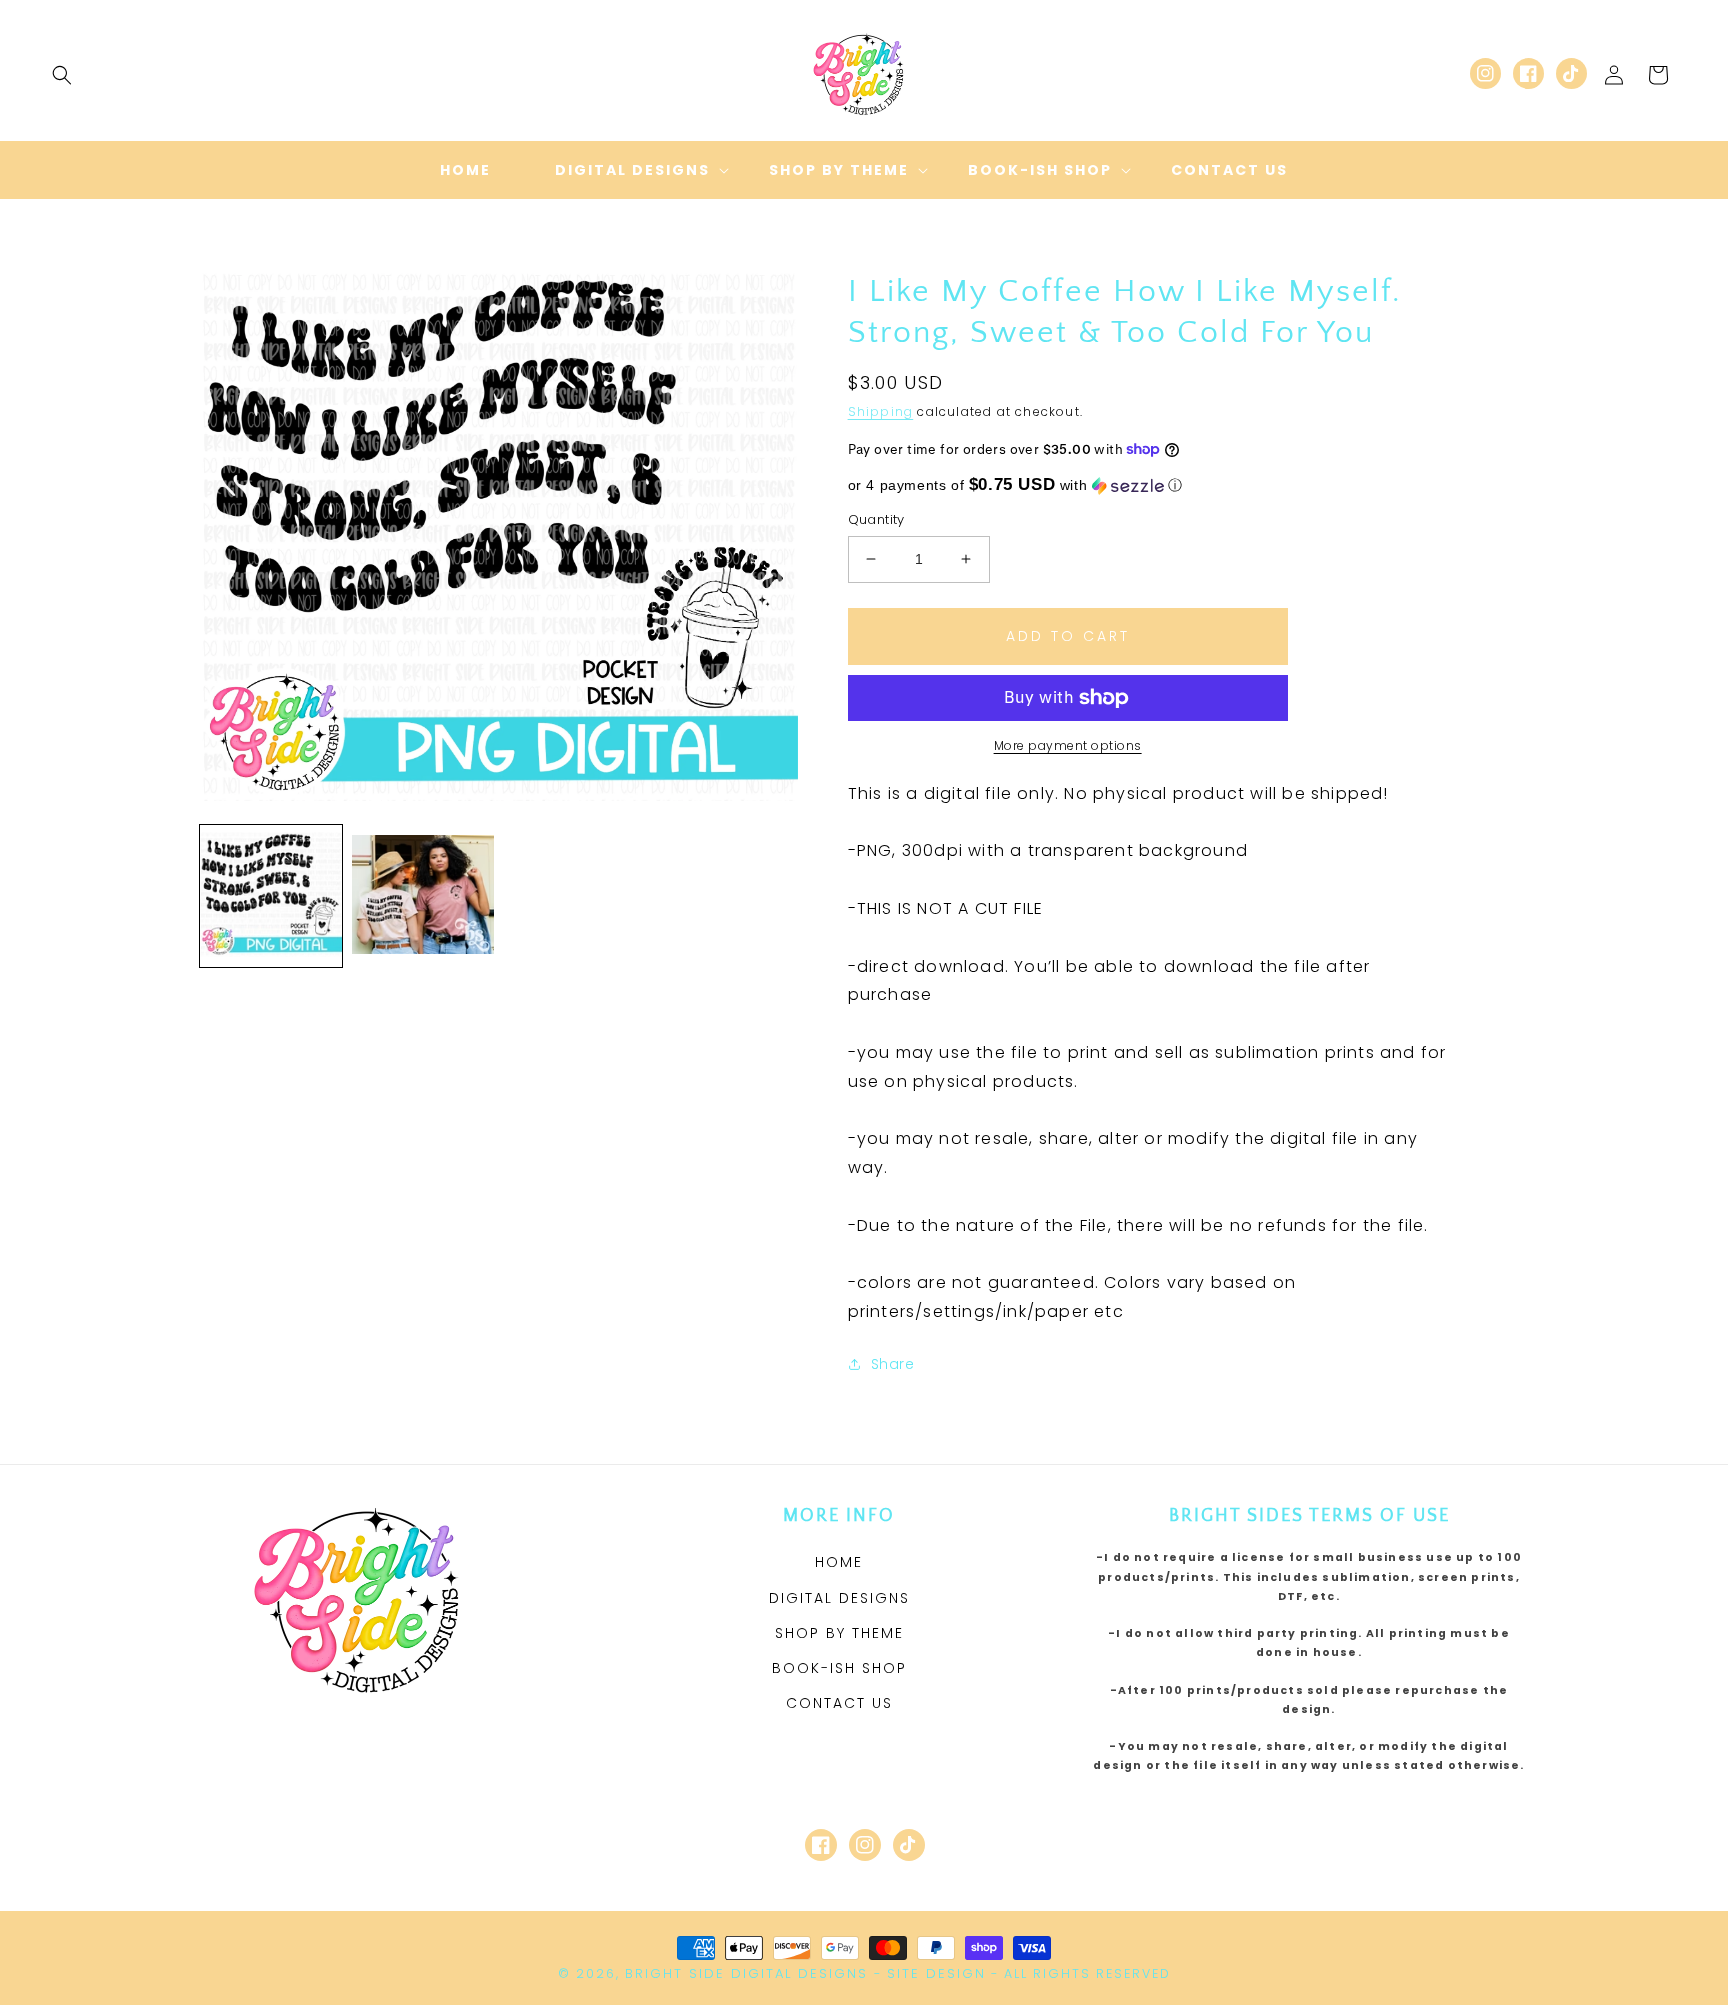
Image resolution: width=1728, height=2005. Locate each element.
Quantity (876, 519)
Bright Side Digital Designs (746, 1973)
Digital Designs (839, 1598)
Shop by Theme (839, 1633)
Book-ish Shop (839, 1668)
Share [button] (893, 1364)
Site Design (936, 1973)
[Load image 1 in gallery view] (271, 896)
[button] (62, 75)
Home (839, 1562)
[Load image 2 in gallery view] (423, 896)
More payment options (1068, 745)
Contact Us (839, 1703)
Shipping (881, 411)
